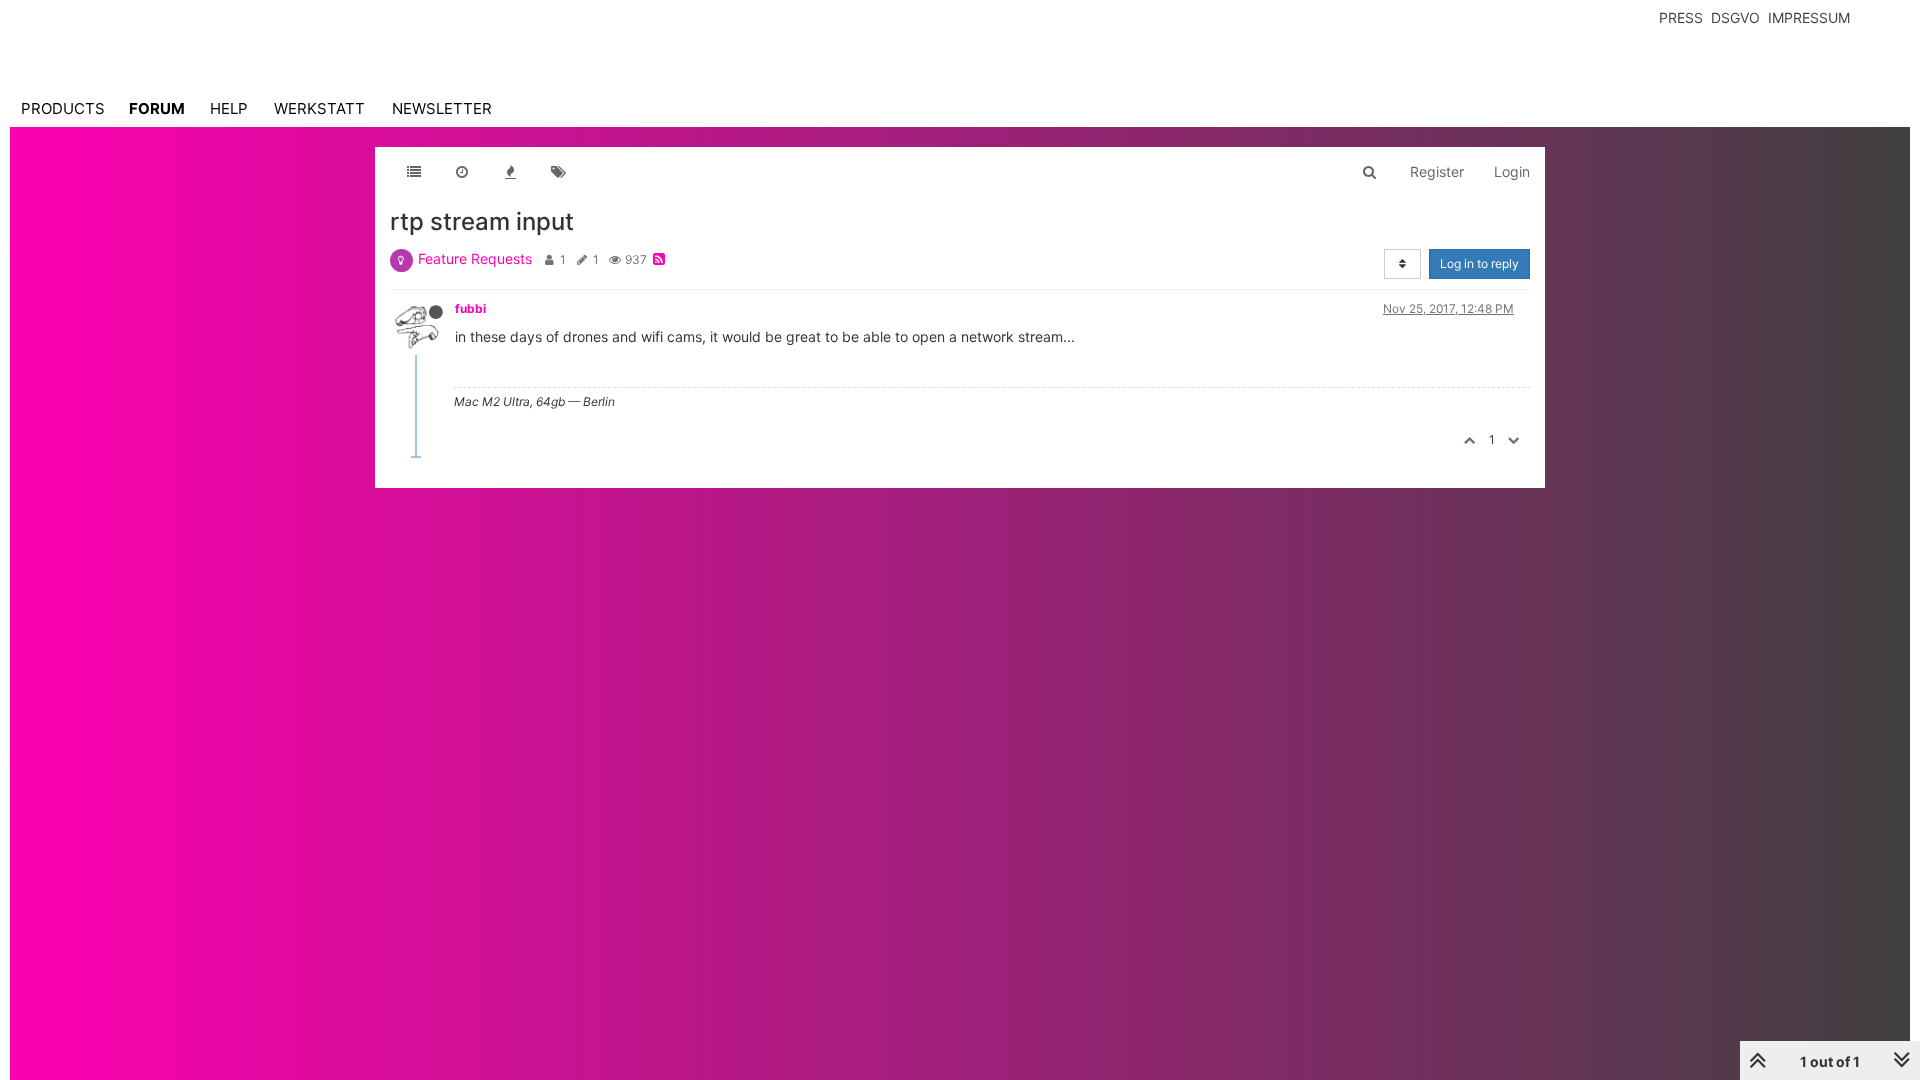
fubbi (470, 308)
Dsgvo (1735, 17)
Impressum (1809, 17)
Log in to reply (1479, 263)
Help (229, 108)
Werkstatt (319, 108)
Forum (157, 108)
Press (1681, 17)
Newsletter (442, 108)
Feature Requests (475, 258)
